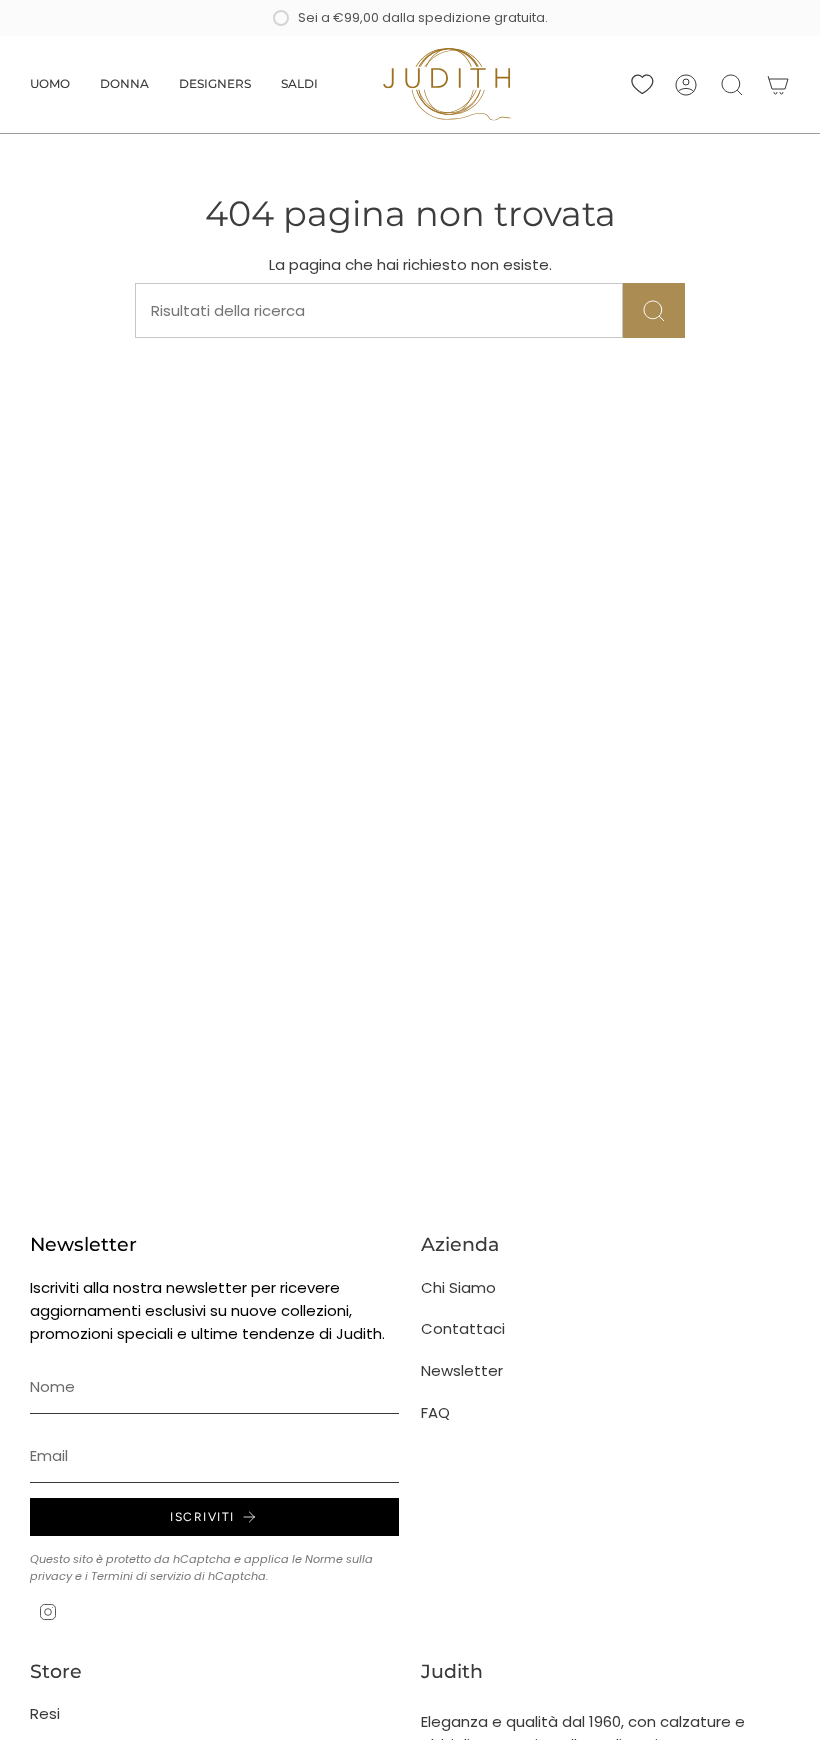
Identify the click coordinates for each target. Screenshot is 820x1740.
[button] (50, 84)
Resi (45, 1713)
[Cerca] (654, 310)
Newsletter (462, 1370)
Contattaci (463, 1328)
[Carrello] (778, 85)
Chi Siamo (458, 1287)
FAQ (435, 1412)
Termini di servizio (141, 1576)
